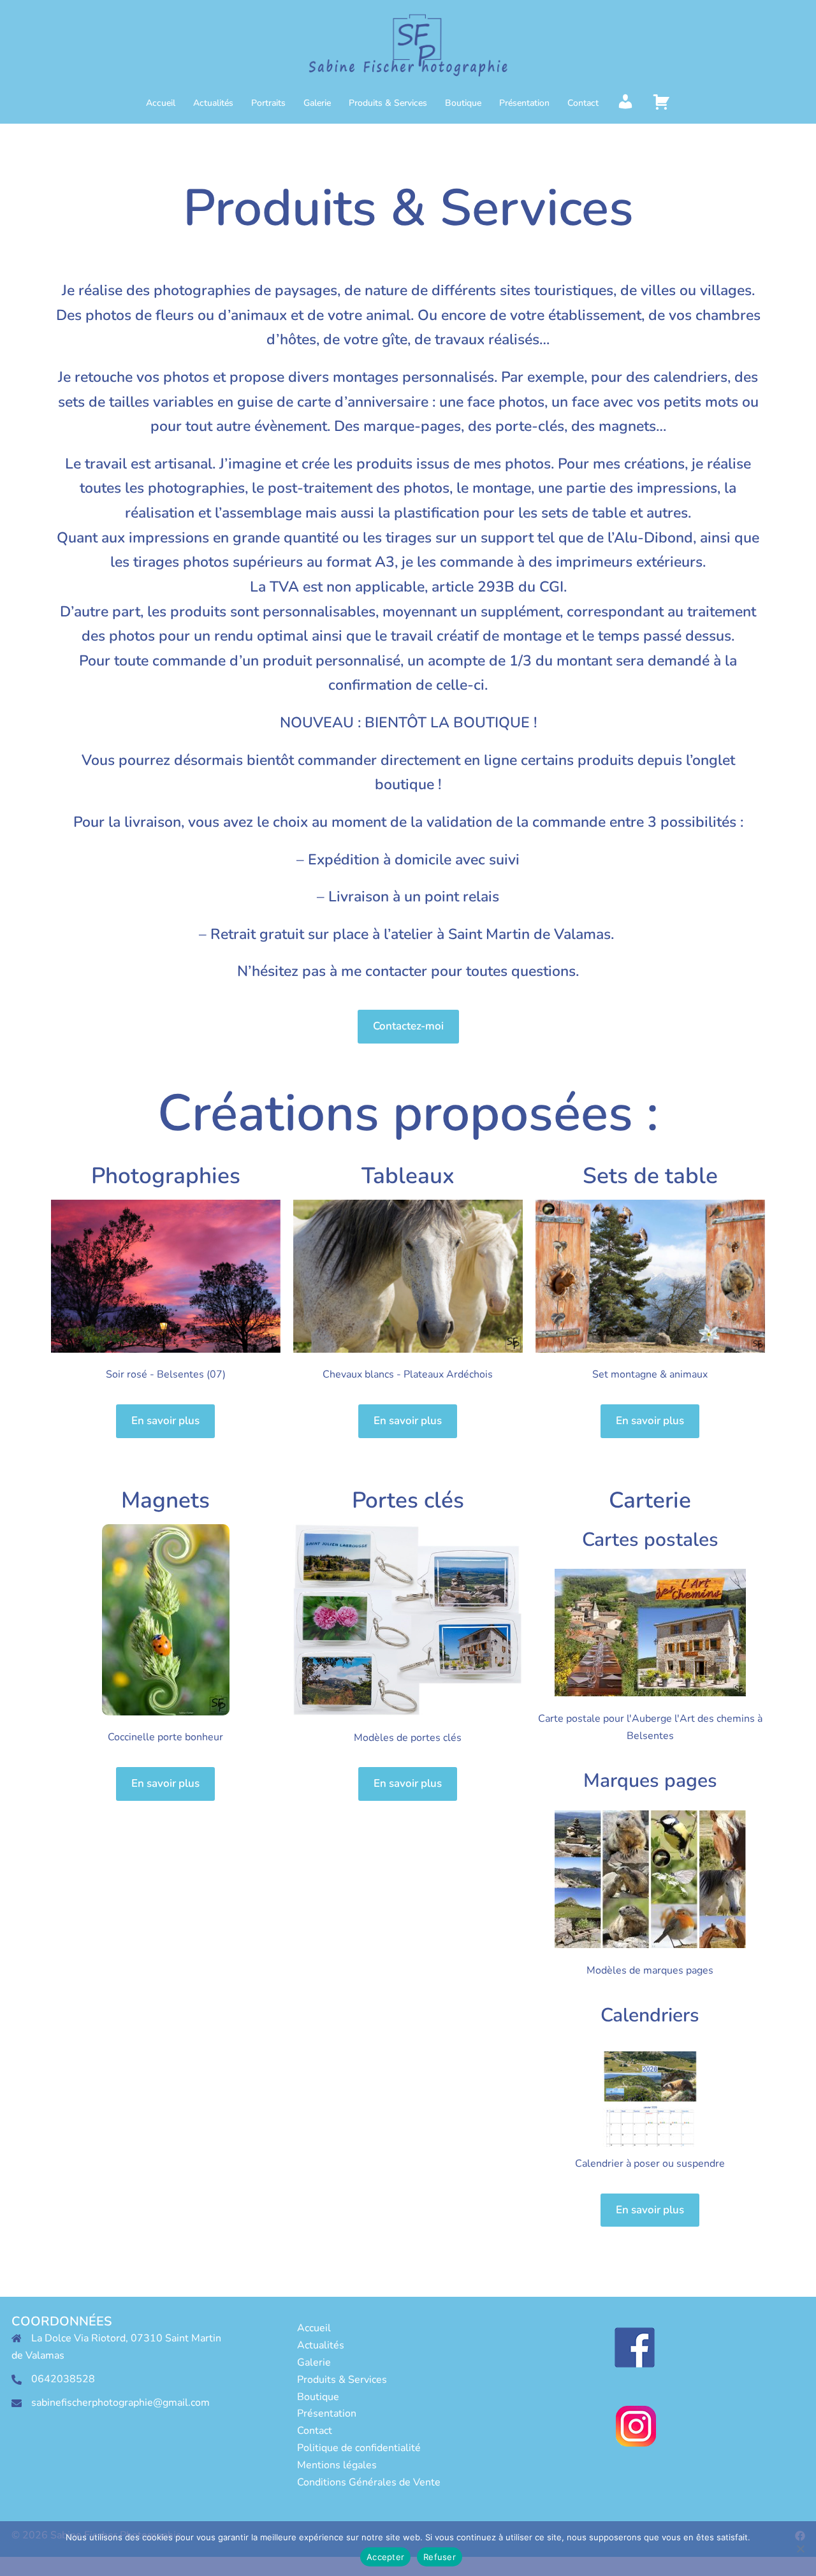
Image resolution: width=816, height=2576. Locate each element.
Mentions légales (337, 2465)
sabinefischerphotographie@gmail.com (120, 2403)
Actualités (213, 103)
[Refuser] (800, 2549)
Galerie (317, 103)
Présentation (524, 103)
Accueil (161, 103)
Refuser (440, 2557)
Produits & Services (388, 103)
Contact (583, 103)
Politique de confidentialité (359, 2448)
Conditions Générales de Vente (369, 2482)
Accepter (385, 2557)
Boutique (463, 103)
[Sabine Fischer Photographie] (408, 48)
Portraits (268, 103)
